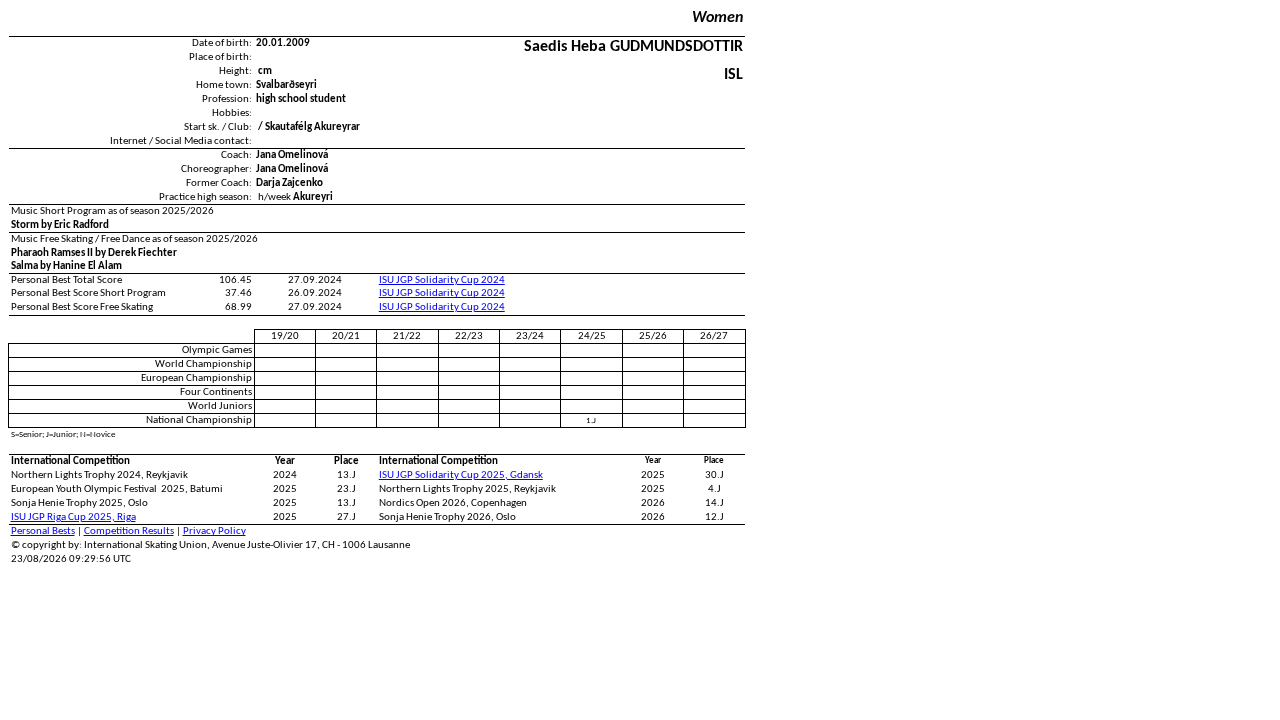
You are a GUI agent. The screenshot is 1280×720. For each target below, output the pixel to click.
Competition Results (129, 531)
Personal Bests (43, 531)
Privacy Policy (214, 531)
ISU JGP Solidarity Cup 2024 (442, 280)
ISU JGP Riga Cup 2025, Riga (73, 517)
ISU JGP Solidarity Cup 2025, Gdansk (461, 475)
